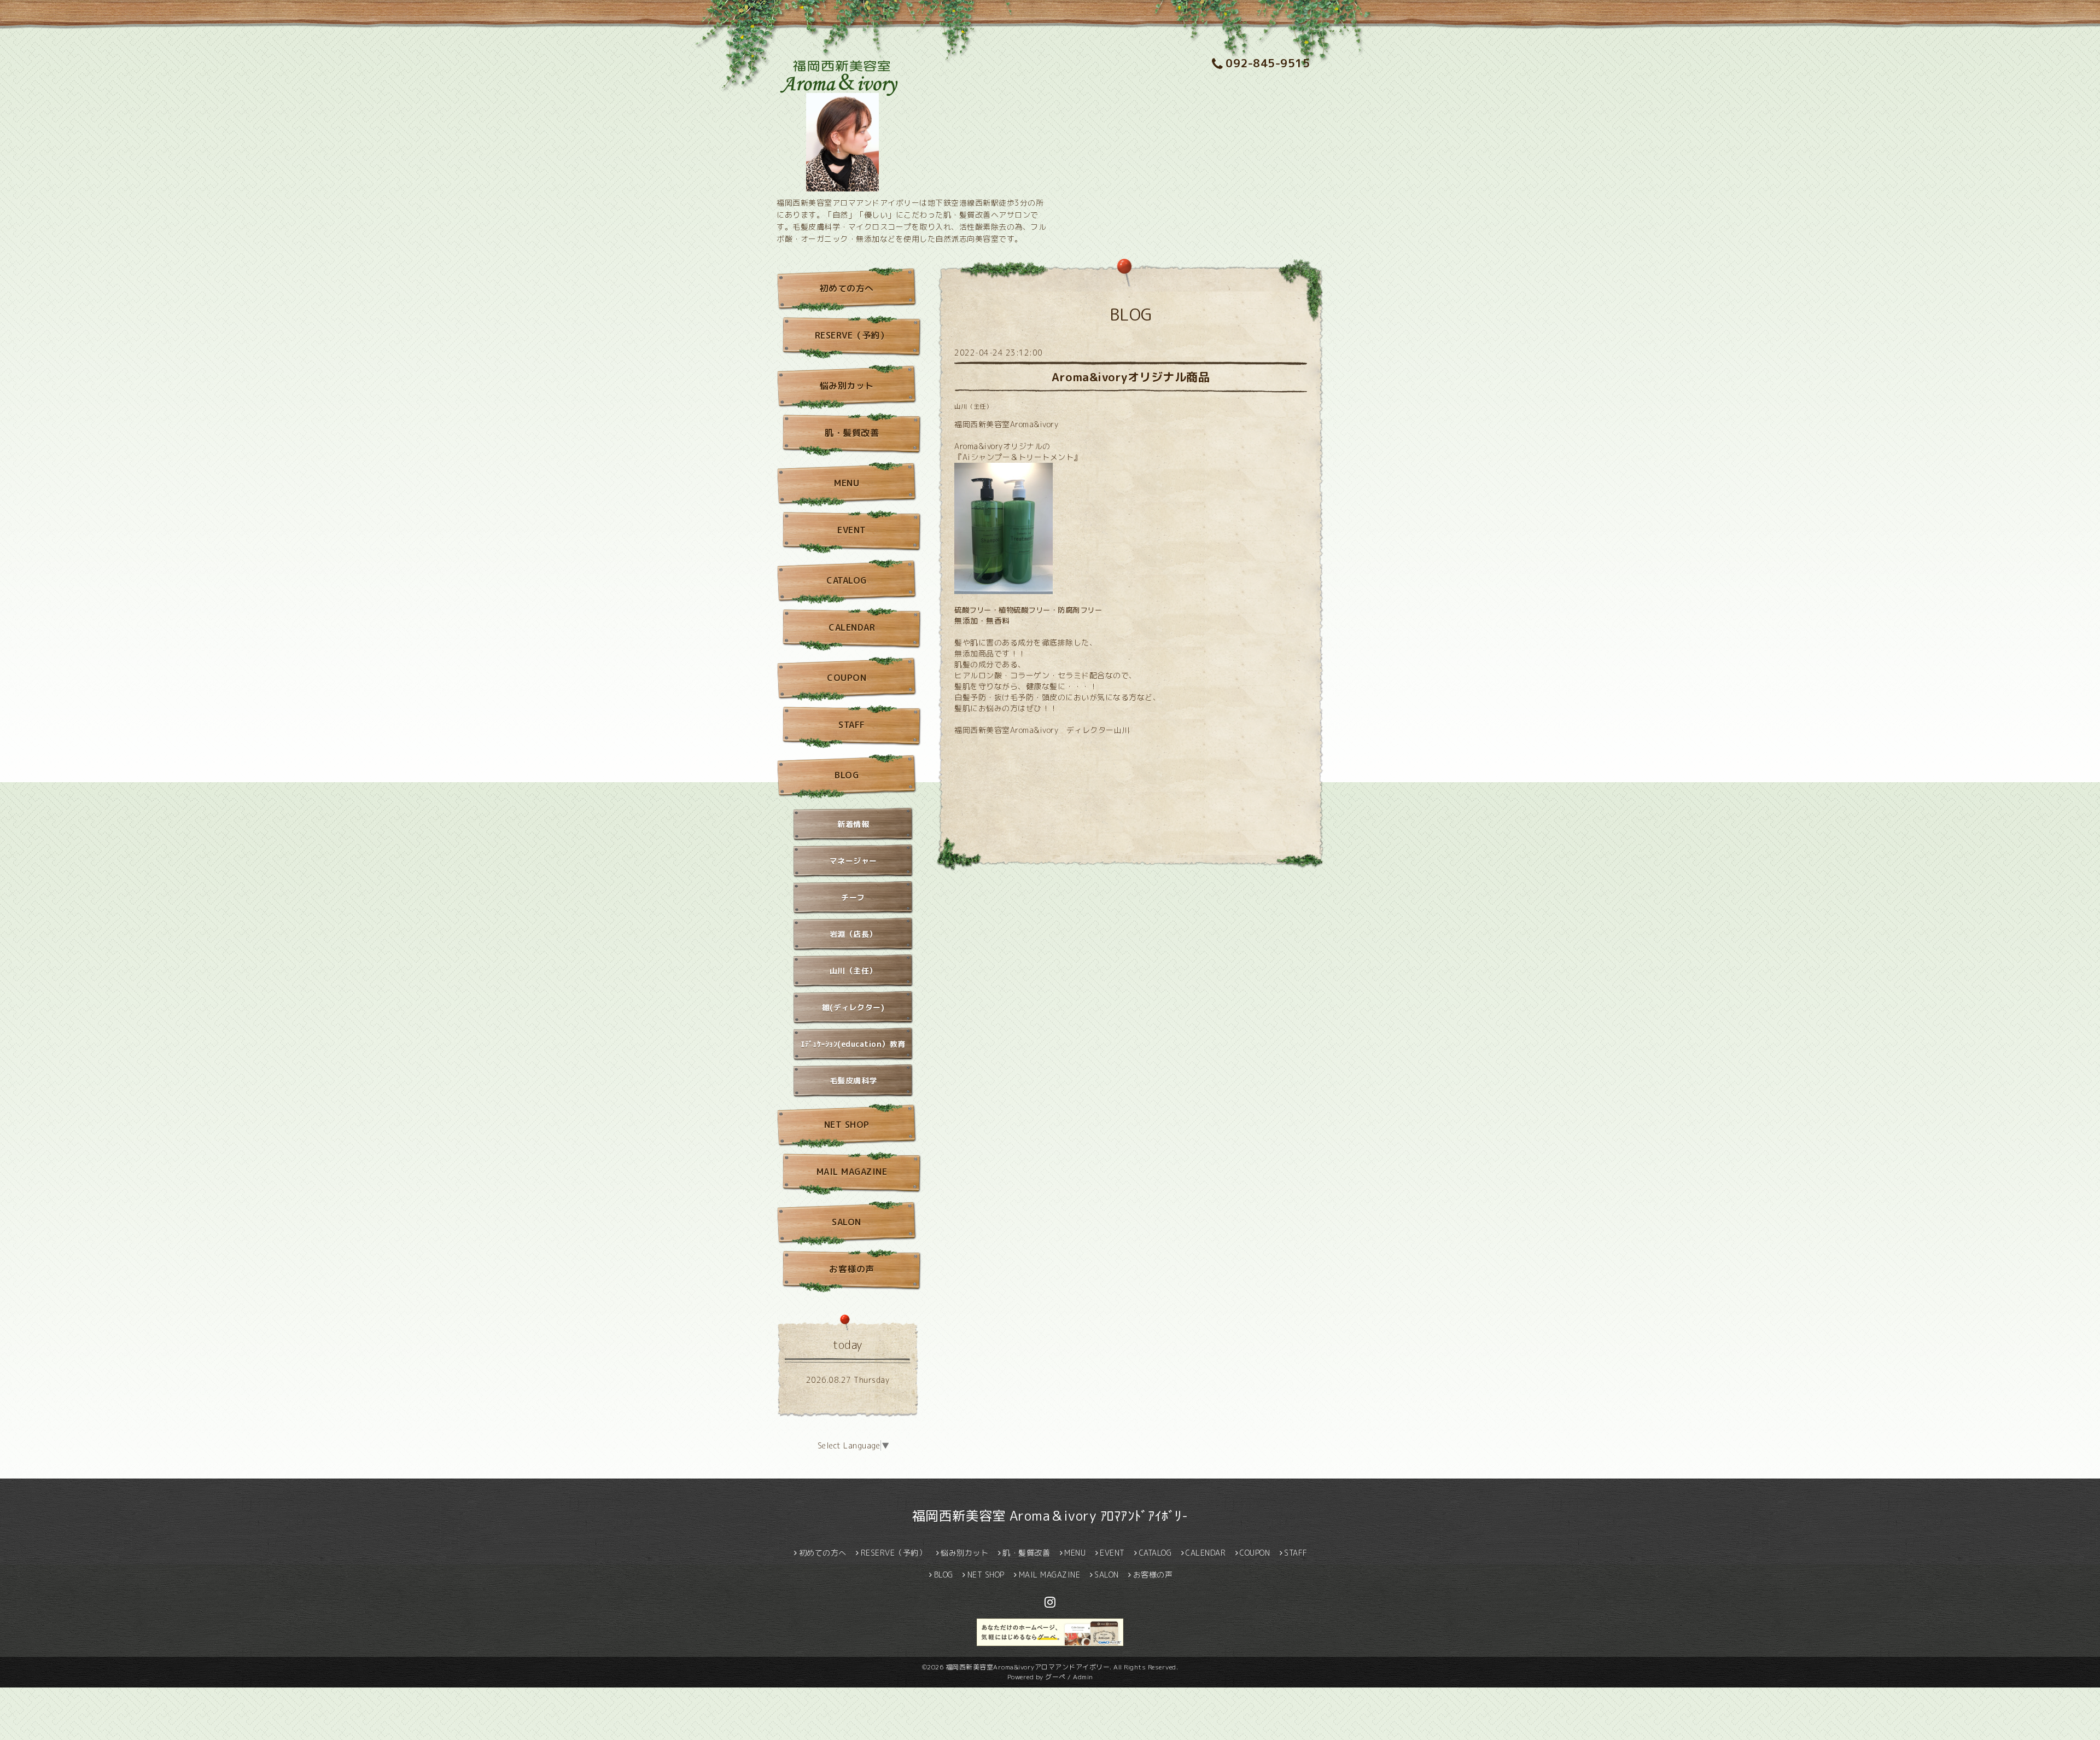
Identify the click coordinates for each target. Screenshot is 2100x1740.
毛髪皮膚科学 (853, 1081)
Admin (1083, 1677)
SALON (847, 1222)
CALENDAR (852, 627)
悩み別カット (847, 386)
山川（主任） (973, 406)
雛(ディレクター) (853, 1007)
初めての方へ (847, 288)
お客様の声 (852, 1269)
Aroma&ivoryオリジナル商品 (1131, 377)
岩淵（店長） (853, 934)
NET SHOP (847, 1125)
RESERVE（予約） (852, 335)
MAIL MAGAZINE (852, 1172)
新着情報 (853, 824)
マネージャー (853, 861)
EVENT (852, 530)
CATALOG (847, 580)
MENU (847, 483)
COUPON (847, 678)
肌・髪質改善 (852, 433)
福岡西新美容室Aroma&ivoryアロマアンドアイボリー (1028, 1667)
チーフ (853, 897)
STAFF (852, 725)
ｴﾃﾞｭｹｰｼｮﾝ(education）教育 (853, 1044)
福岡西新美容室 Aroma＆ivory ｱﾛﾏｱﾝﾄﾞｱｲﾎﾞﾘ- (1050, 1516)
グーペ (1055, 1677)
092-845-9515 (1268, 63)
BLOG (847, 775)
